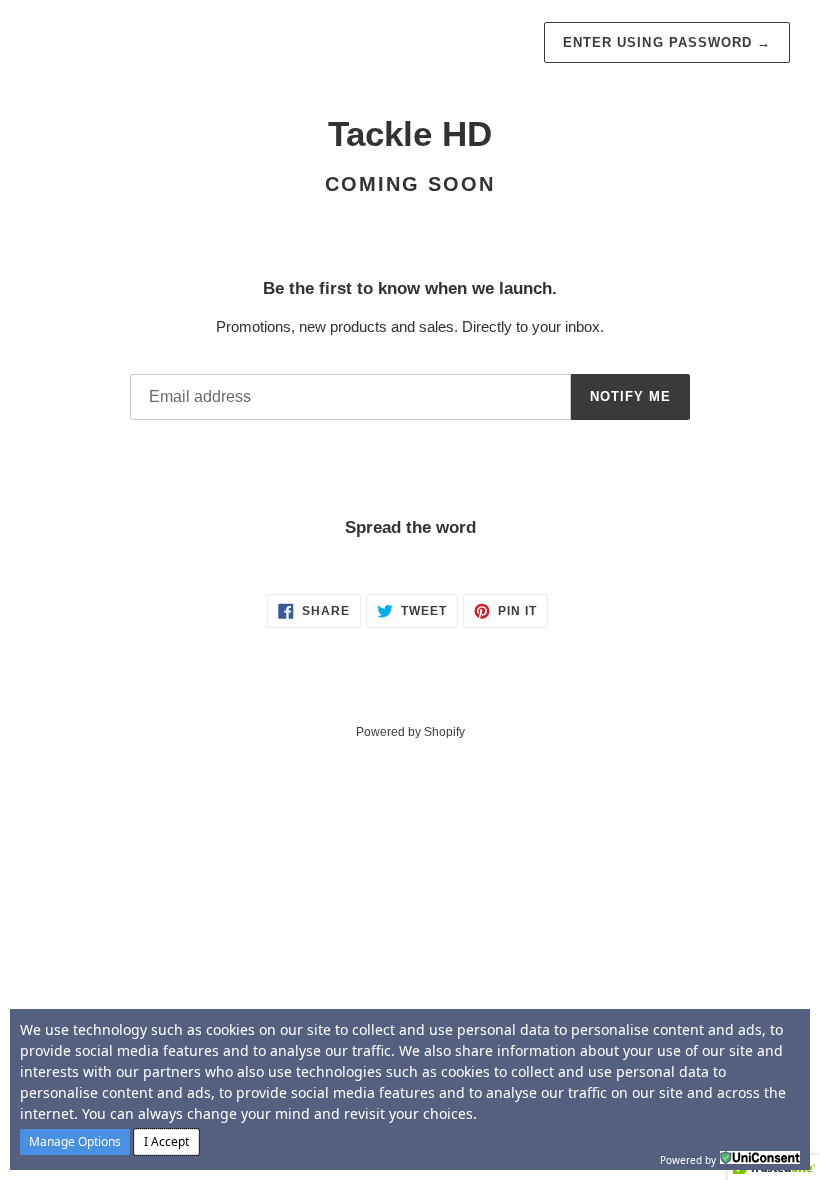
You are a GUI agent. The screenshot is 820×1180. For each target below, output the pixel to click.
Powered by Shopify (410, 732)
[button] (75, 1142)
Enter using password (667, 42)
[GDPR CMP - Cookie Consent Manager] (760, 1158)
